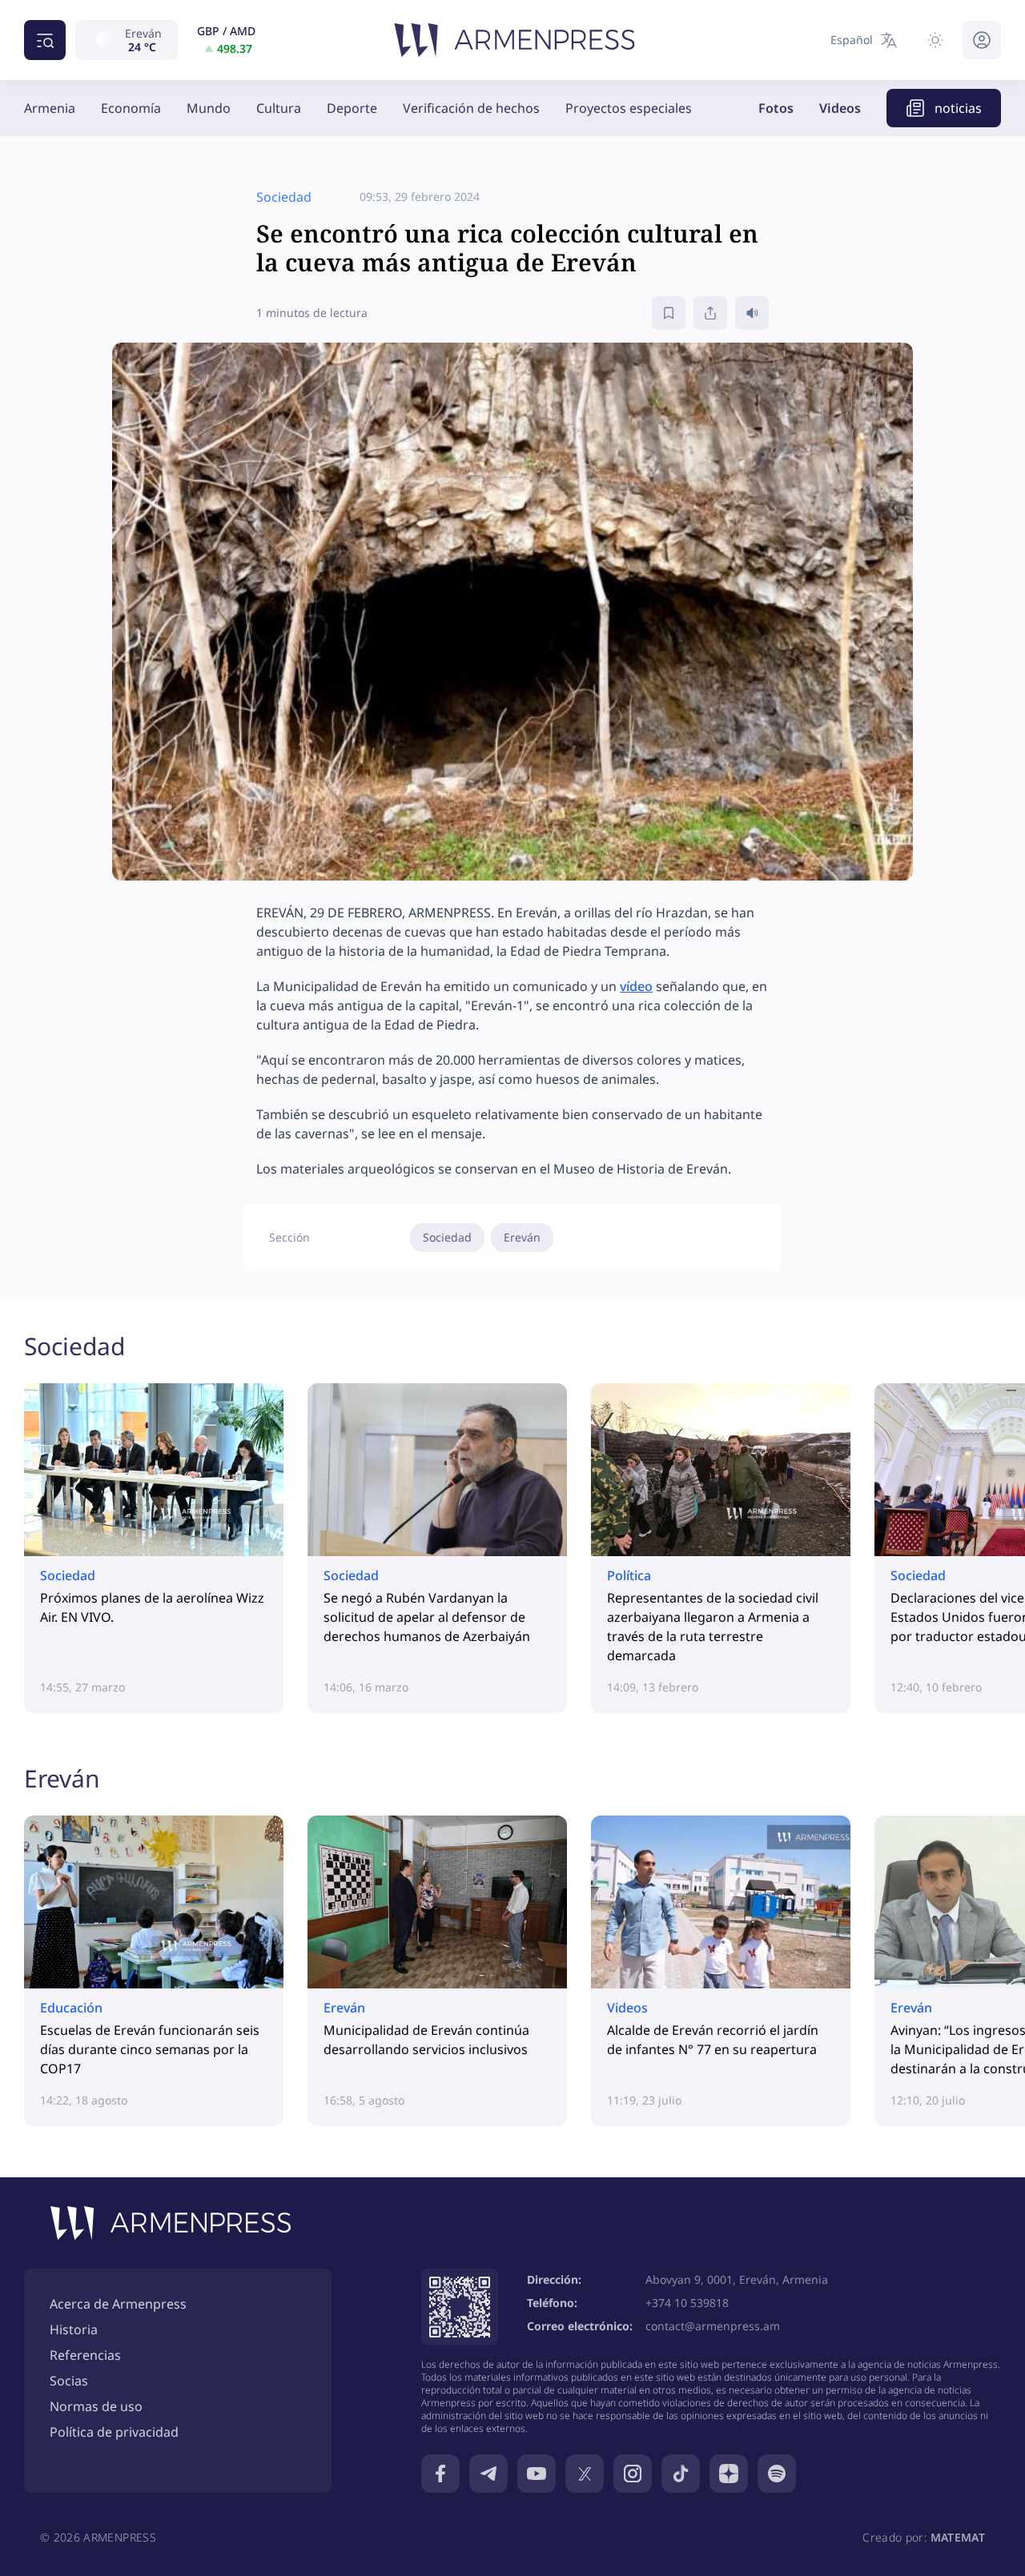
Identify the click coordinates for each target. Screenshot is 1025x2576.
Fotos (776, 108)
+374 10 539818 (687, 2303)
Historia (74, 2329)
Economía (131, 108)
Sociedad (447, 1237)
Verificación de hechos (471, 108)
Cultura (279, 108)
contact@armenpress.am (713, 2326)
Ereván (522, 1237)
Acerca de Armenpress (118, 2304)
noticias (958, 108)
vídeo (636, 986)
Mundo (209, 108)
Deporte (352, 108)
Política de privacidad (114, 2432)
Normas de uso (96, 2406)
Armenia (50, 108)
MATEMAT (958, 2537)
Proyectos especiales (629, 108)
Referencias (85, 2355)
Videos (840, 108)
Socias (69, 2381)
